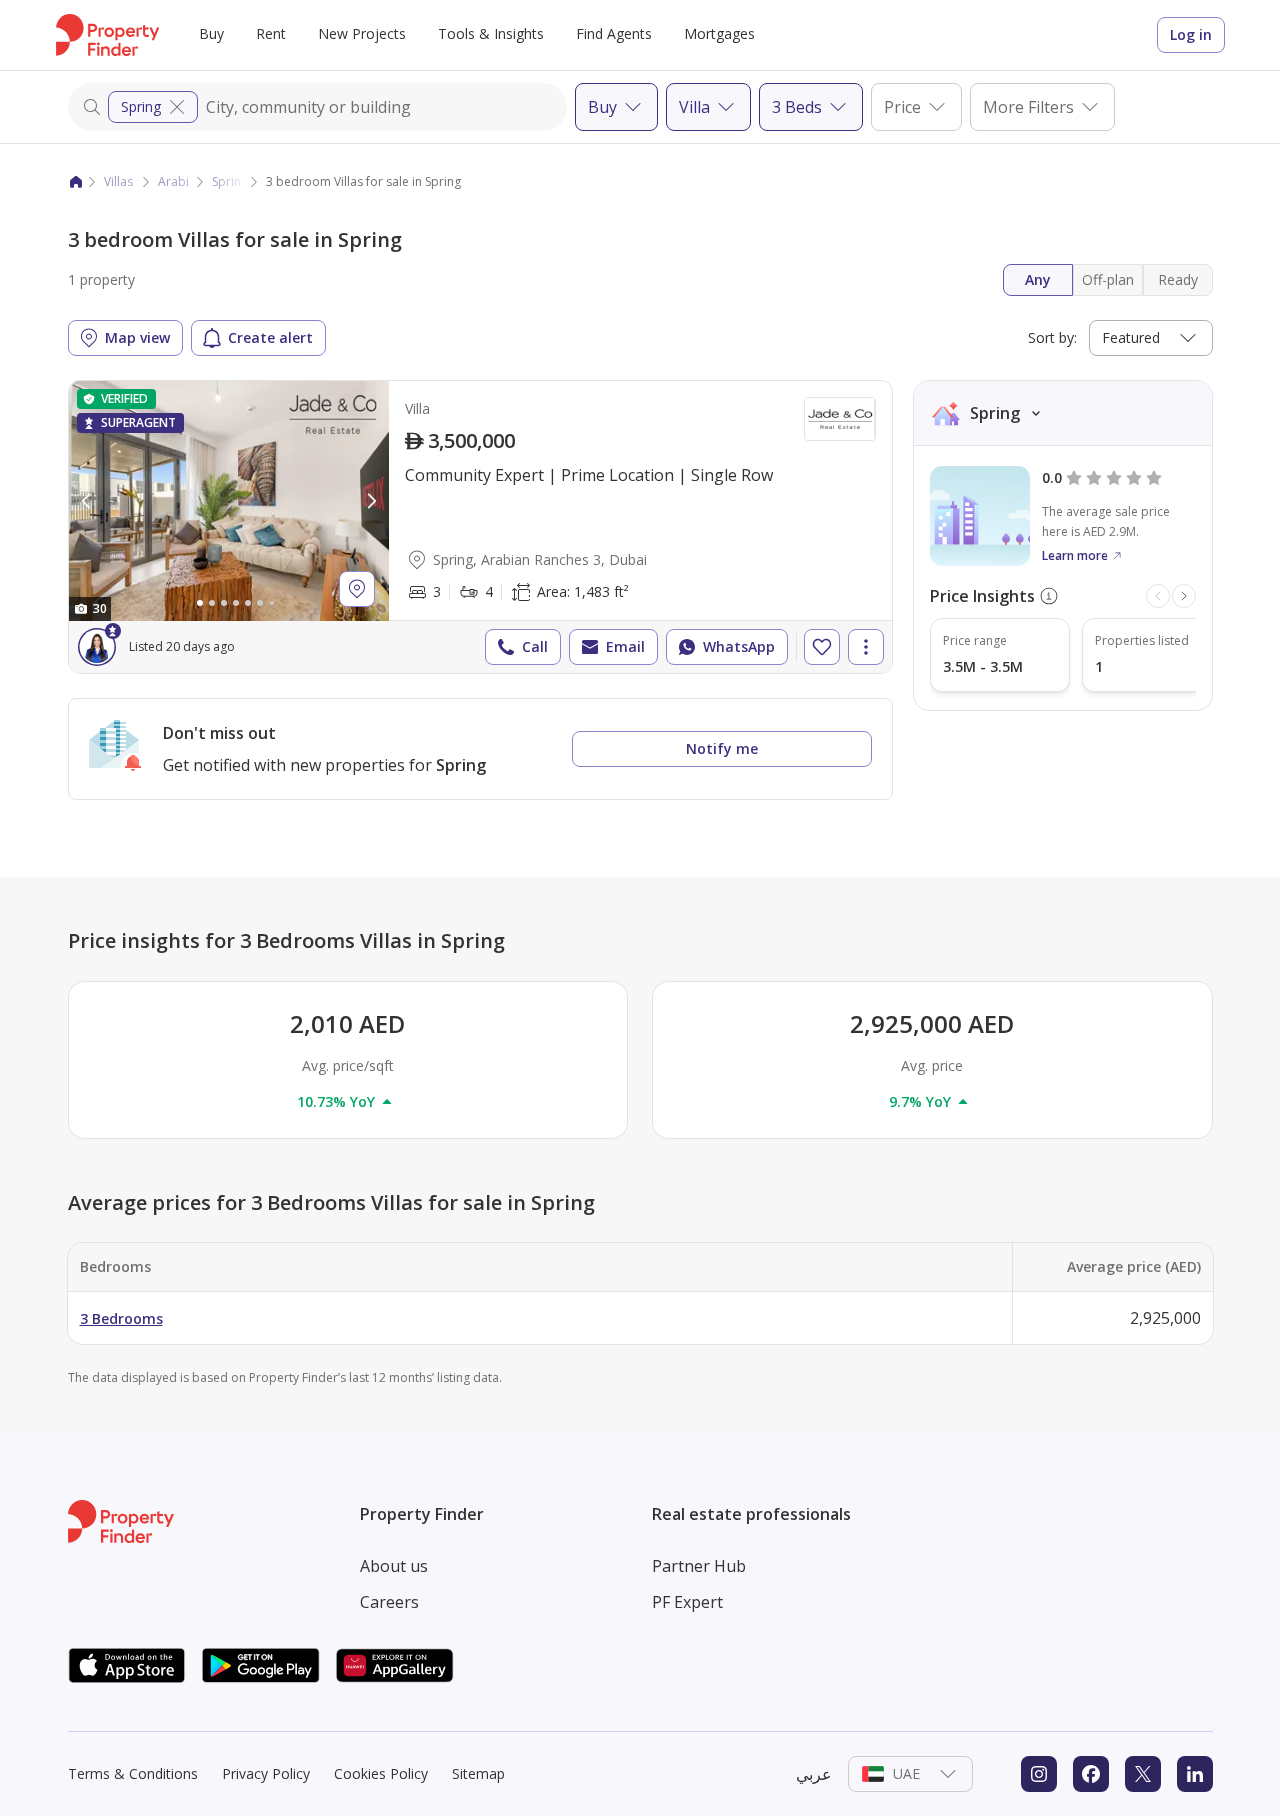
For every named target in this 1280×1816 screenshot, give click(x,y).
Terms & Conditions (133, 1773)
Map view (137, 337)
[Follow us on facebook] (1091, 1774)
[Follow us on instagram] (1039, 1774)
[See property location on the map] (357, 589)
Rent (271, 33)
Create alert (270, 337)
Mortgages (719, 33)
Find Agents (614, 33)
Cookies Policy (381, 1773)
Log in (1191, 34)
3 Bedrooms (121, 1318)
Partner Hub (699, 1566)
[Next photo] (371, 501)
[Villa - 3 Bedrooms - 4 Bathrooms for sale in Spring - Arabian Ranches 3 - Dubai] (480, 527)
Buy (211, 33)
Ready (1178, 279)
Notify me (722, 748)
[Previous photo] (87, 501)
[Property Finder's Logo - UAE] (107, 35)
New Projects (362, 33)
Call (535, 646)
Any (1038, 279)
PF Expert (687, 1602)
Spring (141, 106)
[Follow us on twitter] (1143, 1774)
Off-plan (1108, 279)
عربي (814, 1774)
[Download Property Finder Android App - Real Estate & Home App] (261, 1665)
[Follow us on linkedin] (1195, 1774)
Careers (389, 1602)
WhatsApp (739, 646)
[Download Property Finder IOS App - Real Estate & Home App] (127, 1665)
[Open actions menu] (866, 647)
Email (625, 646)
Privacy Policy (266, 1773)
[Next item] (1184, 596)
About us (394, 1566)
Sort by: (1052, 337)
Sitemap (478, 1773)
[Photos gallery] (229, 501)
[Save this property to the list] (822, 647)
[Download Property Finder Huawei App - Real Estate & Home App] (395, 1665)
